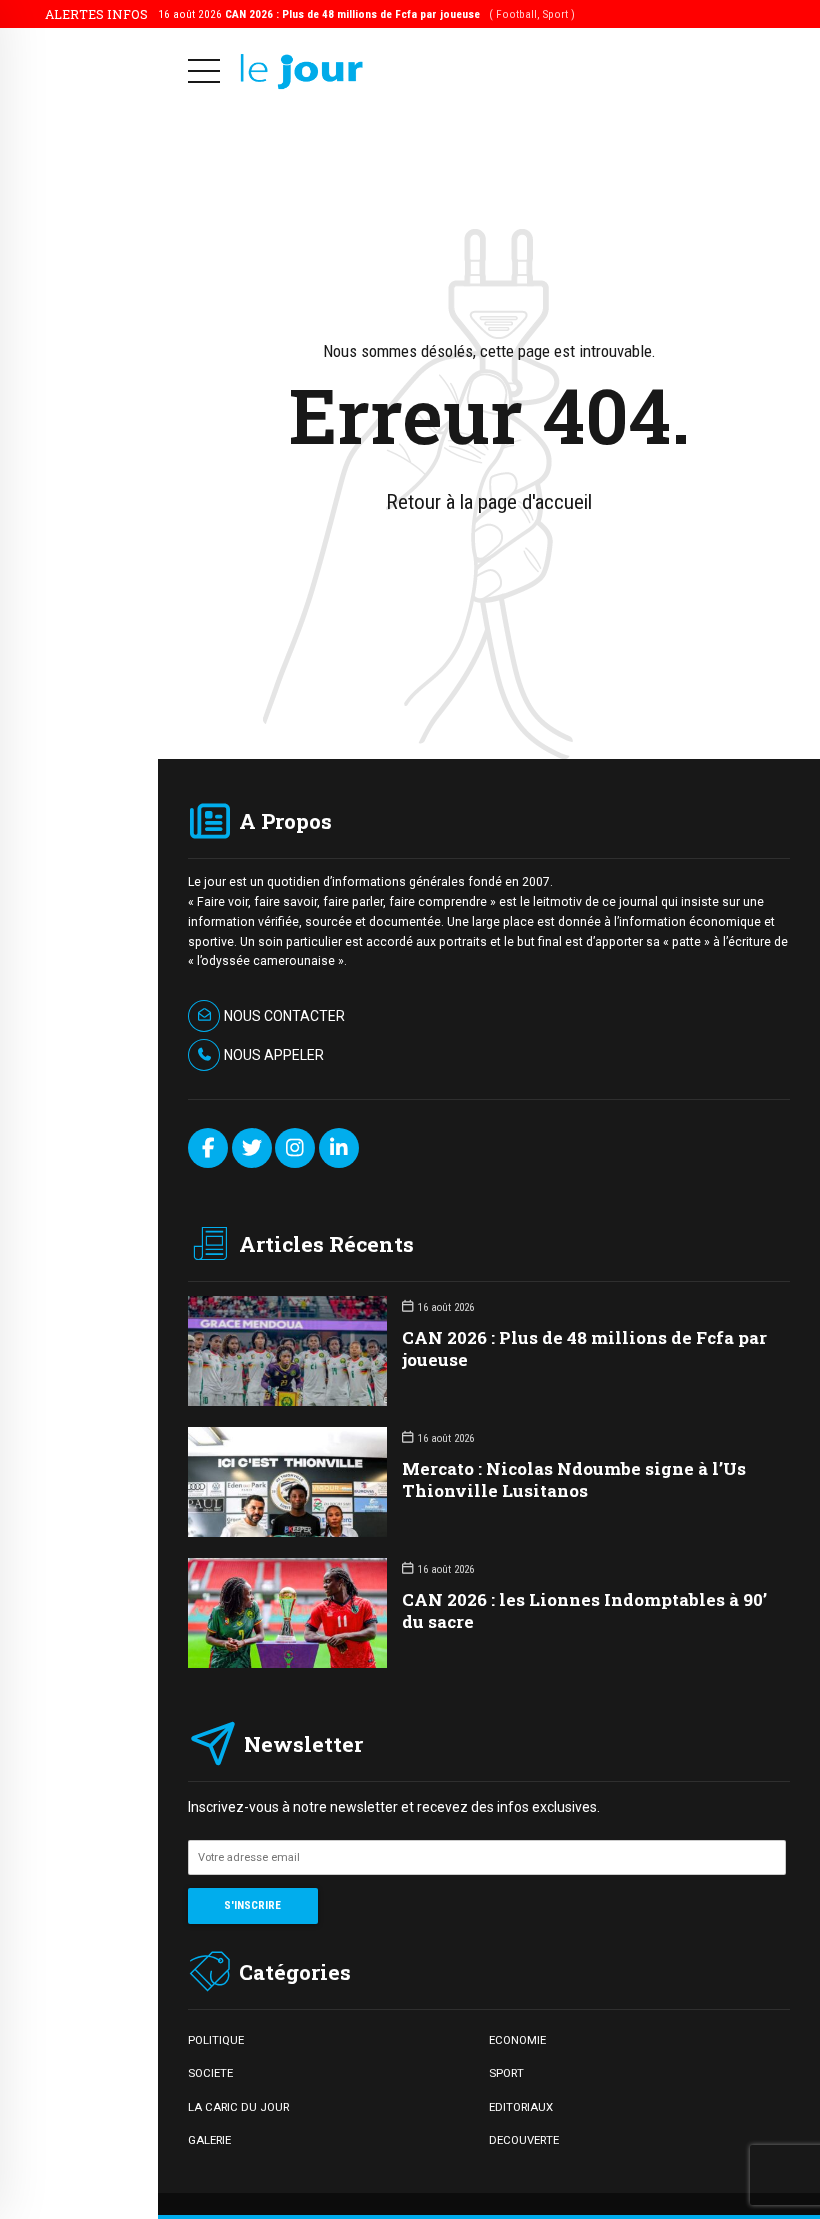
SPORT (506, 2073)
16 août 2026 (366, 14)
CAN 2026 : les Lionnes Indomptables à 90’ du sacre (584, 1610)
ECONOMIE (517, 2040)
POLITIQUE (216, 2040)
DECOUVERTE (524, 2140)
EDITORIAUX (521, 2107)
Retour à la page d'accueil (489, 502)
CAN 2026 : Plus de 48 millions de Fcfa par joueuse (584, 1348)
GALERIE (209, 2140)
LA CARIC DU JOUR (238, 2107)
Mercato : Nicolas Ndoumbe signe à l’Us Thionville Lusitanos (574, 1479)
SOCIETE (210, 2073)
